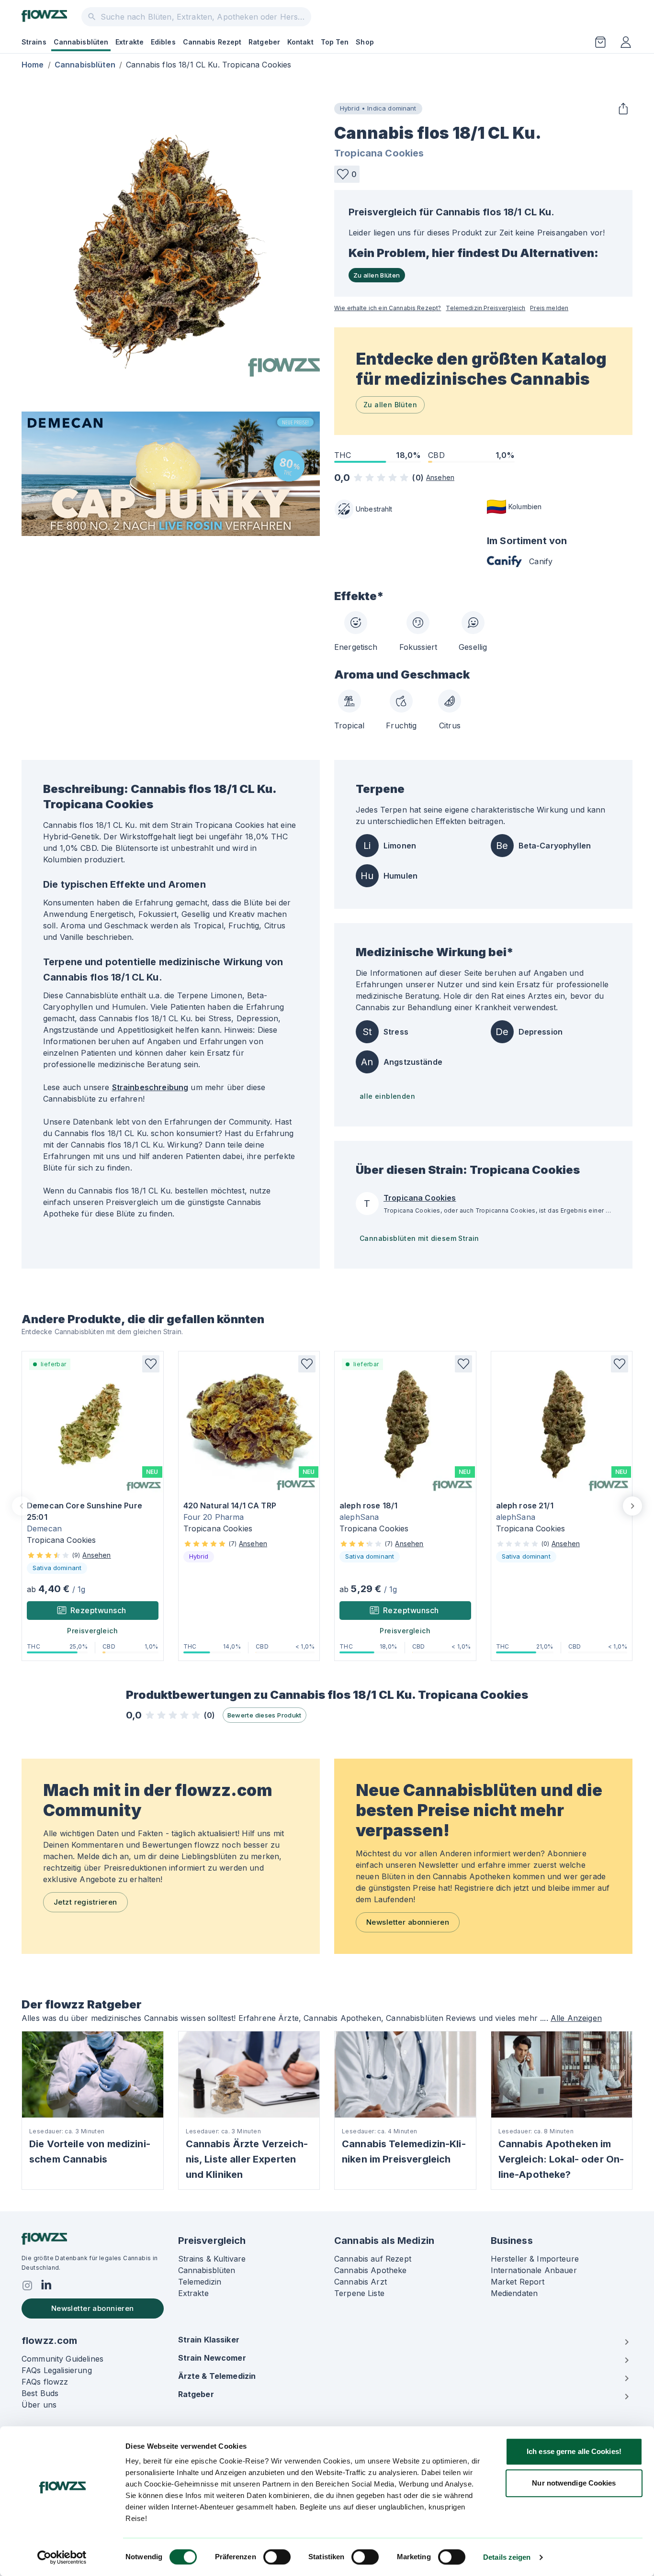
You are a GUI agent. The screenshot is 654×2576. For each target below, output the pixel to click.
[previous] (22, 1506)
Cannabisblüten (81, 42)
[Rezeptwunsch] (600, 42)
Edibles (163, 42)
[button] (347, 174)
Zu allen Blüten (377, 275)
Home (33, 65)
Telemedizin (200, 2282)
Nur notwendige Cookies (574, 2483)
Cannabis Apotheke (371, 2270)
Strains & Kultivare (212, 2259)
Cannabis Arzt (361, 2282)
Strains (34, 42)
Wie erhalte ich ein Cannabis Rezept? (388, 308)
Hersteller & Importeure (535, 2259)
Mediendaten (514, 2293)
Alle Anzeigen (576, 2018)
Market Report (518, 2282)
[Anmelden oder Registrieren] (626, 42)
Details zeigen (507, 2557)
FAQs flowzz (45, 2382)
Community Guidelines (62, 2359)
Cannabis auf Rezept (373, 2259)
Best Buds (40, 2393)
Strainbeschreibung (150, 1087)
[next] (632, 1506)
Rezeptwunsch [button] (98, 1610)
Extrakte (130, 42)
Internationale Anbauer (534, 2270)
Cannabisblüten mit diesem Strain (419, 1238)
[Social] (27, 2286)
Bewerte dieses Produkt (265, 1715)
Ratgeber (264, 42)
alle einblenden (387, 1096)
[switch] (277, 2557)
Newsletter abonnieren (408, 1922)
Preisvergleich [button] (92, 1631)
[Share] (623, 109)
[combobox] (196, 17)
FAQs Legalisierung (57, 2370)
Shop (365, 42)
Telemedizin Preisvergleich (485, 308)
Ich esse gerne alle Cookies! (574, 2451)
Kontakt (300, 42)
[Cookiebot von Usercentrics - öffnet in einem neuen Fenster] (62, 2557)
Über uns (39, 2405)
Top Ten (335, 42)
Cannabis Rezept (212, 42)
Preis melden (549, 308)
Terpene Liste (359, 2293)
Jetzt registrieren (85, 1902)
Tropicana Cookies (379, 153)
